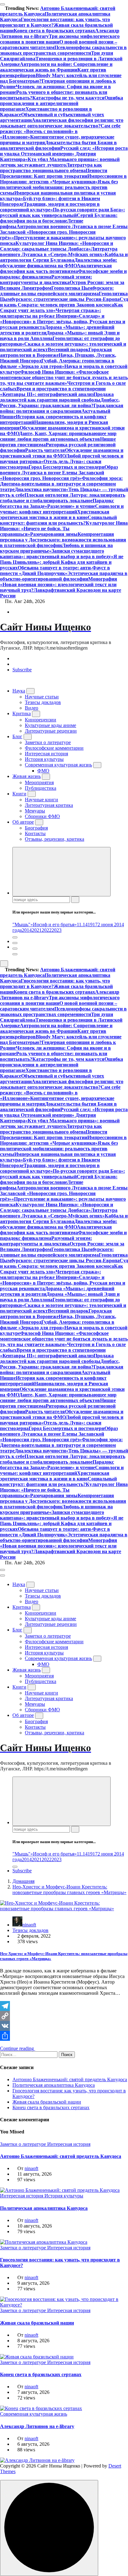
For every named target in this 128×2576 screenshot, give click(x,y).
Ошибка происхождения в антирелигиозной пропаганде (62, 103)
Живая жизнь (27, 776)
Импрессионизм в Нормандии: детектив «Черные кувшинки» (63, 179)
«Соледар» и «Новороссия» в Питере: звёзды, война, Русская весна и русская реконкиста (63, 322)
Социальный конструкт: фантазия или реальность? (58, 520)
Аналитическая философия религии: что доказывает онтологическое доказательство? (62, 123)
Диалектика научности (40, 489)
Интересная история (46, 754)
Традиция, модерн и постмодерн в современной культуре (50, 207)
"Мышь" (21, 925)
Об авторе (23, 822)
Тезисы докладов (43, 702)
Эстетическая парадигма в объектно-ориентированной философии (64, 576)
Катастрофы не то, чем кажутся (68, 98)
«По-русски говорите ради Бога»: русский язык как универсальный (62, 212)
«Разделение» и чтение (70, 506)
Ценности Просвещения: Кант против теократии (54, 173)
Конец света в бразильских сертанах (54, 31)
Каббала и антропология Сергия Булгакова (64, 257)
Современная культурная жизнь (58, 765)
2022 (47, 930)
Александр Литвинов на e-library (37, 2426)
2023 (57, 930)
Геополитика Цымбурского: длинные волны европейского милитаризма (57, 291)
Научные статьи (42, 697)
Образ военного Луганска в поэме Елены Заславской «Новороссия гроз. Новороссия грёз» (59, 473)
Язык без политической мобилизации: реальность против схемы (59, 187)
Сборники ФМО (42, 816)
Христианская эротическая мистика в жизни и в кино (55, 515)
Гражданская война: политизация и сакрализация (62, 408)
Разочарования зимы (54, 534)
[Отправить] (64, 2036)
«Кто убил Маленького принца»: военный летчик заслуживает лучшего (60, 162)
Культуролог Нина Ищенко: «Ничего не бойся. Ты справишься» (64, 529)
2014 (27, 930)
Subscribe (22, 670)
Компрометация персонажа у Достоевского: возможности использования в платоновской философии (63, 540)
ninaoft (29, 1925)
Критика (22, 713)
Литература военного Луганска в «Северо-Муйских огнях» (59, 252)
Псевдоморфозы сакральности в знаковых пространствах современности (63, 50)
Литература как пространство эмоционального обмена (51, 168)
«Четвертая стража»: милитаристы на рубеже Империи (50, 313)
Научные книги (41, 800)
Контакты (35, 833)
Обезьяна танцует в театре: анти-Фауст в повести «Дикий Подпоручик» (55, 570)
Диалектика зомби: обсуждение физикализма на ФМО (59, 263)
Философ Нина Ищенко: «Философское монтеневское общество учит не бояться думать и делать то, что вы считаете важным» (64, 377)
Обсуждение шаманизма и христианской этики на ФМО (62, 453)
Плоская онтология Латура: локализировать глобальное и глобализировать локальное (63, 498)
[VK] (64, 2026)
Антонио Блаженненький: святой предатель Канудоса (70, 2079)
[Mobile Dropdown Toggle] (30, 691)
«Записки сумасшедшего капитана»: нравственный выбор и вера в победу (55, 554)
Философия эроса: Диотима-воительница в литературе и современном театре (61, 484)
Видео (32, 708)
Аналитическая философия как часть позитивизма (56, 268)
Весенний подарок (68, 350)
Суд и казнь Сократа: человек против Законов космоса (64, 302)
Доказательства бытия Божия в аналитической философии (58, 145)
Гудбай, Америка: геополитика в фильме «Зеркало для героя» (57, 363)
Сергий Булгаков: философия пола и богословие (59, 218)
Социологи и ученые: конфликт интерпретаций (62, 509)
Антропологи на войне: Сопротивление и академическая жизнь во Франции (56, 67)
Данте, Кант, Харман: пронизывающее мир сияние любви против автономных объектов (58, 436)
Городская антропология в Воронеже (56, 352)
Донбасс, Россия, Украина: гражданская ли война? (60, 403)
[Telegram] (64, 2006)
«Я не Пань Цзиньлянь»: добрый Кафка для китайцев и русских (62, 562)
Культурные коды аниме (50, 725)
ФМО (43, 771)
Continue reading (18, 2048)
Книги (19, 794)
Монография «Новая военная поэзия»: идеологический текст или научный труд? (59, 584)
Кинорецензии (41, 720)
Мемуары (35, 811)
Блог (17, 736)
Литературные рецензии (51, 731)
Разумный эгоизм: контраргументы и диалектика (46, 280)
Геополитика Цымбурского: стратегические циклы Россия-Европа (64, 296)
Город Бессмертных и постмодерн (66, 467)
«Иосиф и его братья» (54, 925)
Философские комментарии (54, 748)
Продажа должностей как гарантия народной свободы (57, 397)
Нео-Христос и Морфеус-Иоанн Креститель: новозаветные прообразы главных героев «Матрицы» (69, 1890)
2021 (37, 930)
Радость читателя (45, 450)
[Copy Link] (64, 2016)
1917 (93, 925)
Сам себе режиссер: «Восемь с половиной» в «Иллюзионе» (60, 131)
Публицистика (41, 788)
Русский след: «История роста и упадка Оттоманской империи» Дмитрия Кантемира (64, 154)
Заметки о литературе (48, 742)
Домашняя (23, 1881)
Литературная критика (49, 805)
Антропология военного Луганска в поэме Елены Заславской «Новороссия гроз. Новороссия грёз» (64, 232)
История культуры (44, 759)
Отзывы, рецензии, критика (55, 839)
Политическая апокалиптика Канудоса (54, 2085)
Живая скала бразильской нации (47, 2102)
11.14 (82, 925)
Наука (19, 691)
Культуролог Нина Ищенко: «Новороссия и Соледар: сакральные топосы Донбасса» (57, 246)
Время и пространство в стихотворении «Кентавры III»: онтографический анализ (53, 391)
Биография (36, 828)
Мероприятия (39, 782)
